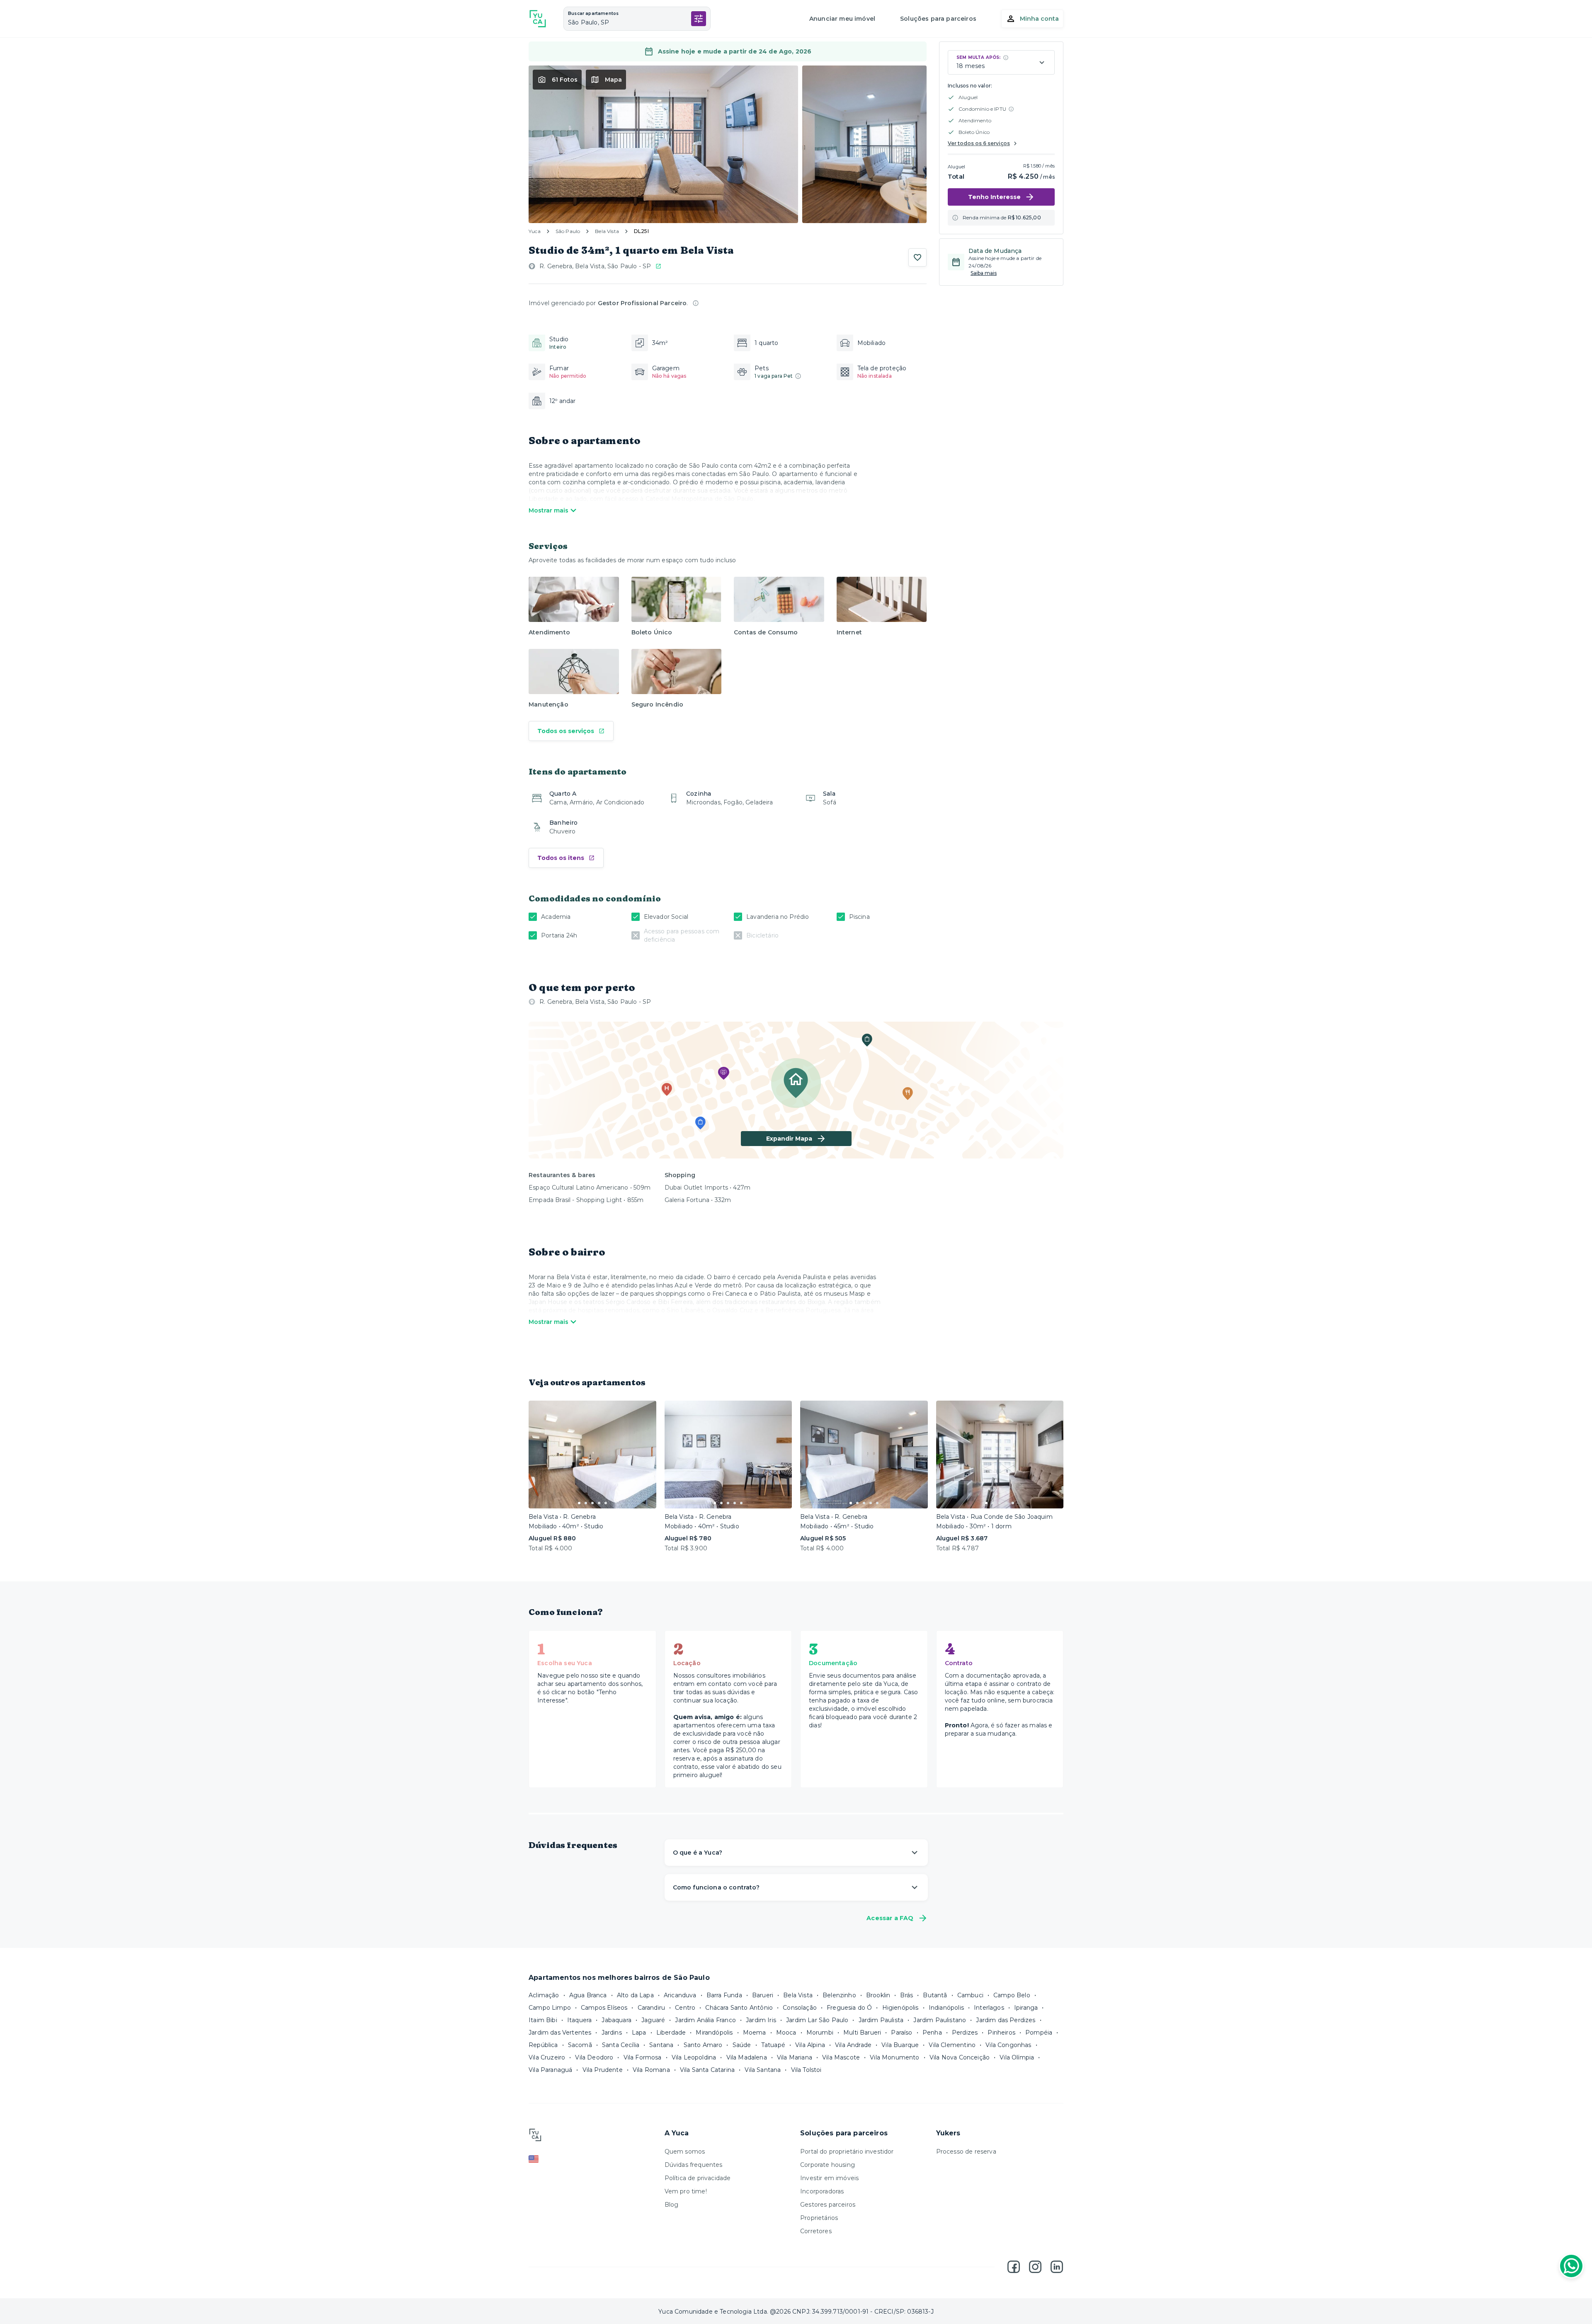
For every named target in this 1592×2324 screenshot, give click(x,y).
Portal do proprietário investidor (847, 2152)
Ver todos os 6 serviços (979, 143)
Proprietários (819, 2218)
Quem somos (685, 2152)
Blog (672, 2205)
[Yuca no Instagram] (1035, 2267)
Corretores (816, 2231)
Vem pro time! (686, 2191)
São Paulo (568, 231)
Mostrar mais (548, 510)
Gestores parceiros (828, 2205)
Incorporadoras (822, 2191)
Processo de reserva (966, 2152)
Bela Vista (607, 231)
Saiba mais (984, 273)
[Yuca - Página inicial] (538, 19)
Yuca (535, 231)
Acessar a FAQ (890, 1918)
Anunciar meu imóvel (842, 19)
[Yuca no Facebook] (1014, 2267)
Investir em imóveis (829, 2178)
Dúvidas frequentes (694, 2165)
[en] (592, 2159)
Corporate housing (828, 2165)
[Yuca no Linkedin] (1057, 2267)
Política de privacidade (698, 2178)
